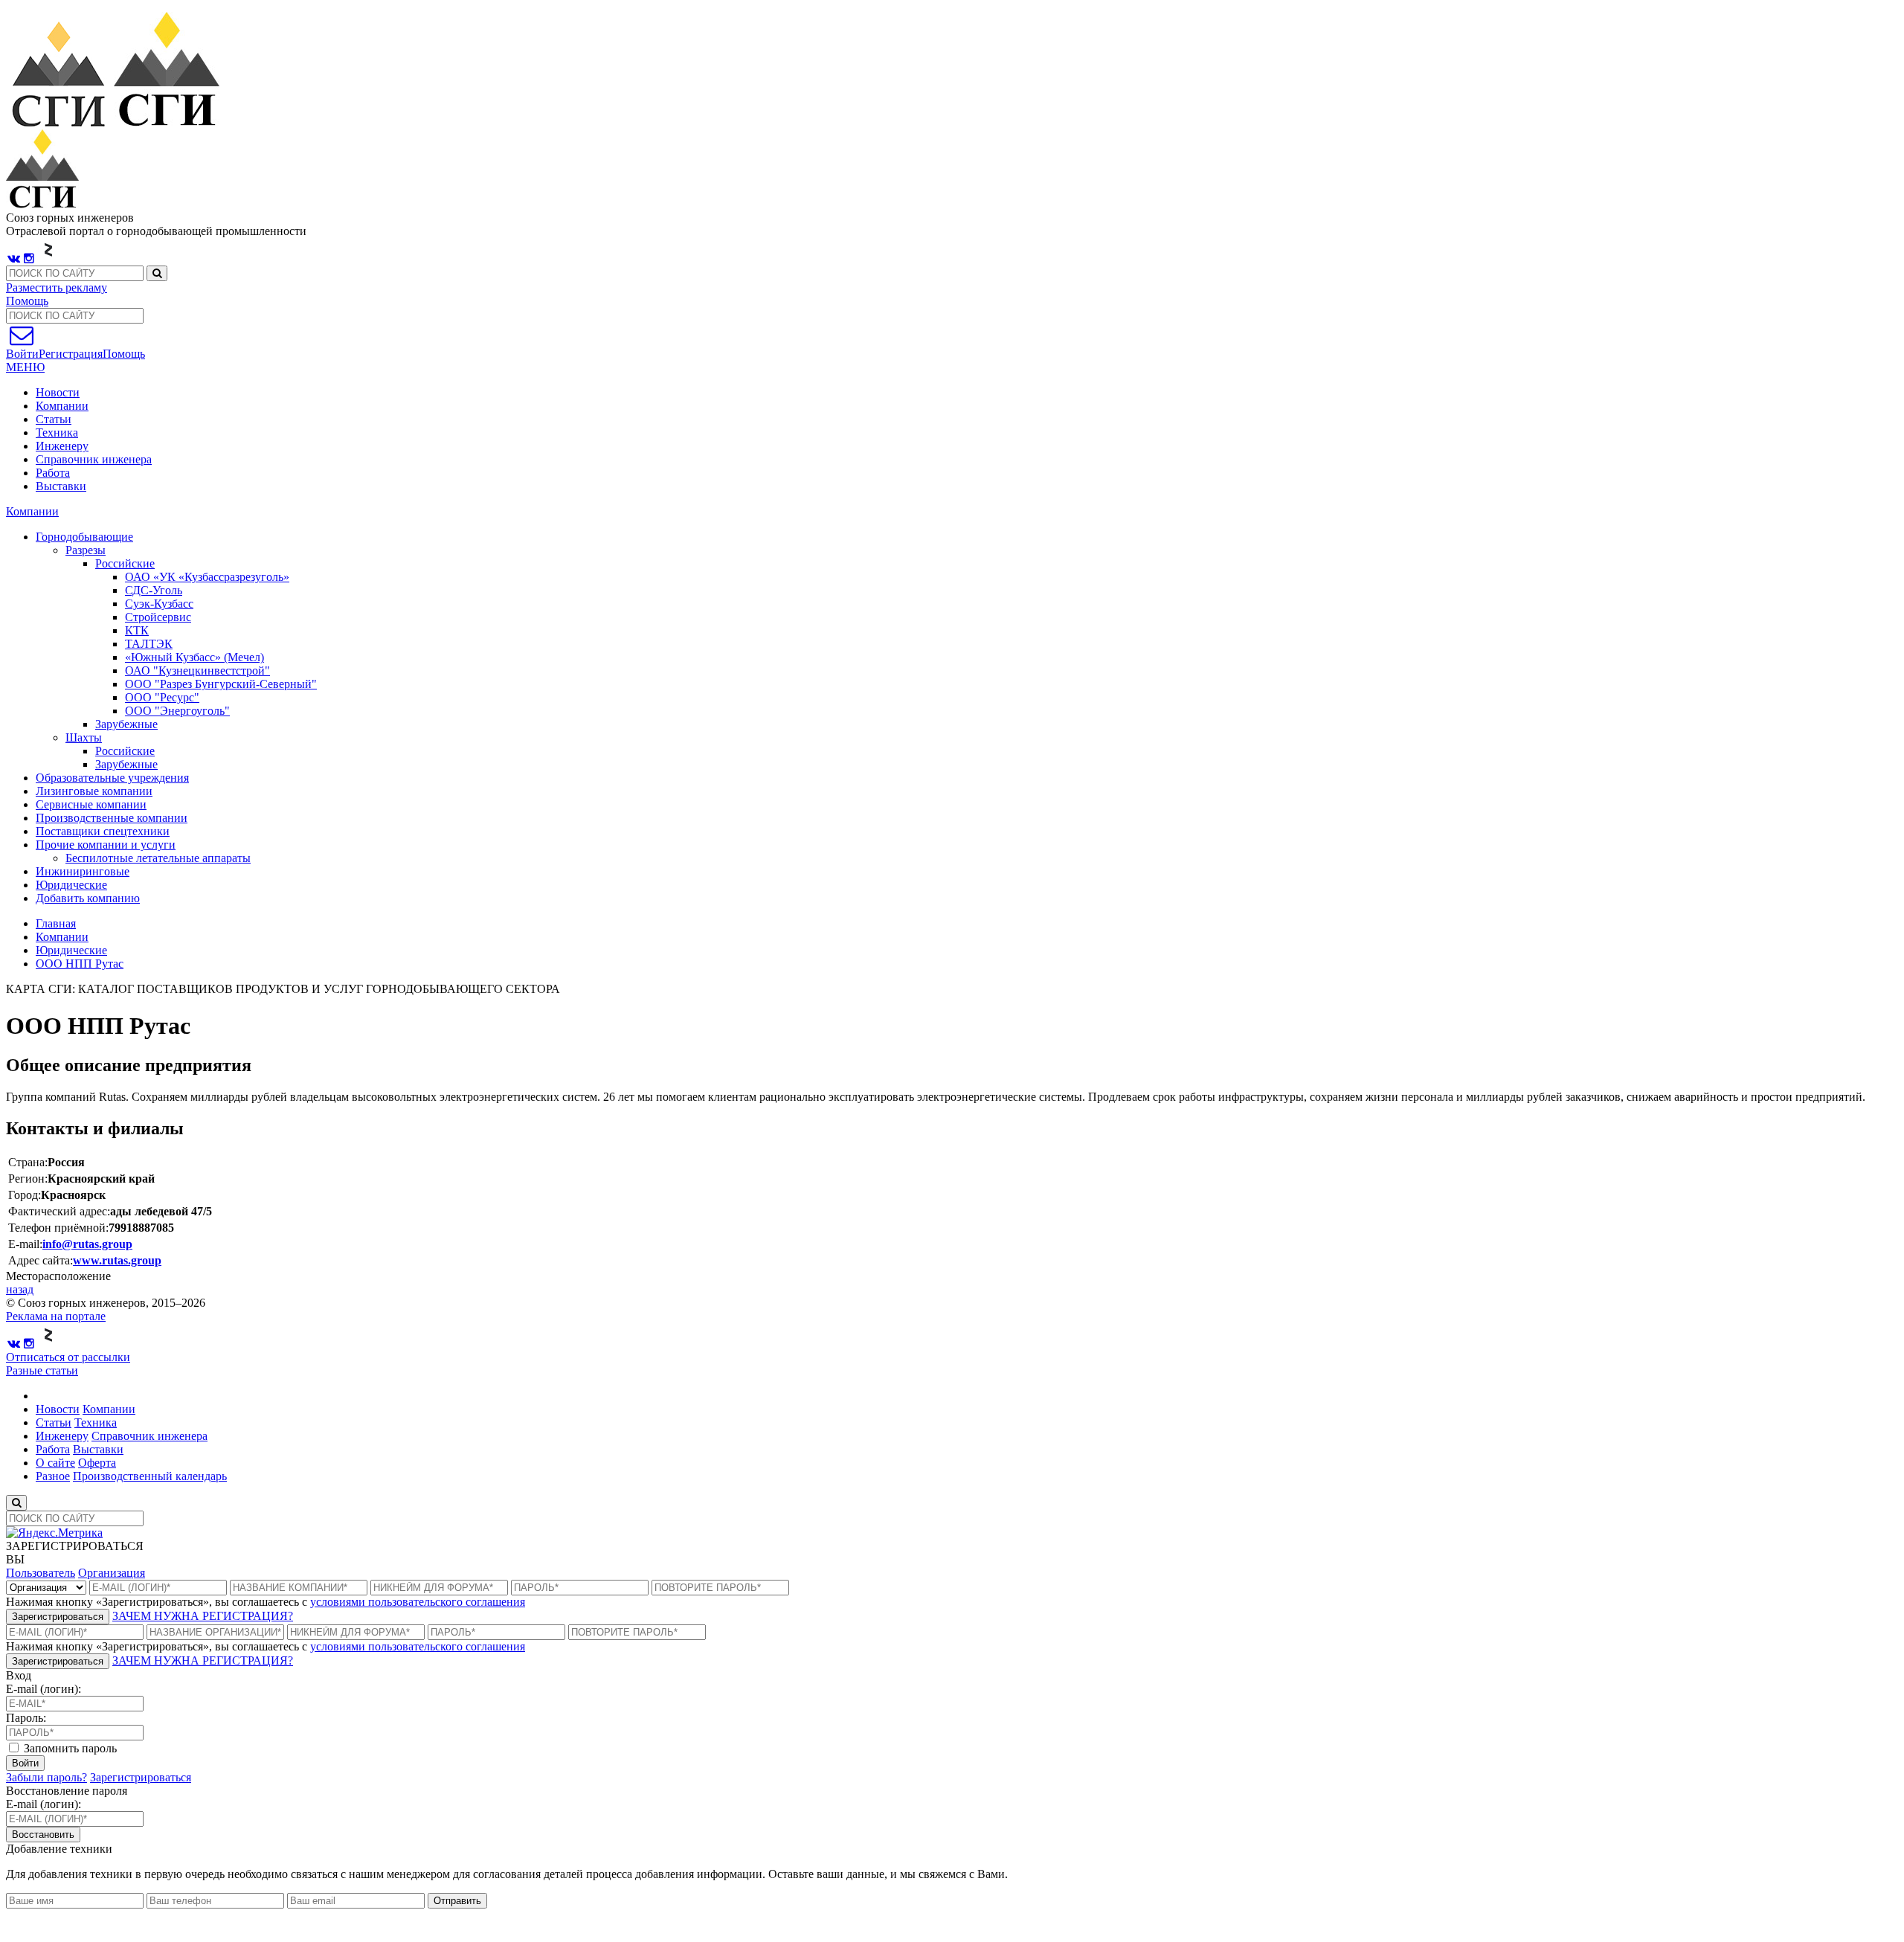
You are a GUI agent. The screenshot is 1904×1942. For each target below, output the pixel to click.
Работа (53, 473)
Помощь (27, 301)
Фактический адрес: (59, 1211)
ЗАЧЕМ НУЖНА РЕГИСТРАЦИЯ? (203, 1616)
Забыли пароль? (46, 1777)
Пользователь (41, 1573)
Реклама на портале (56, 1316)
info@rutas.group (87, 1244)
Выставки (61, 486)
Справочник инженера (94, 459)
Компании (62, 406)
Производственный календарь (150, 1476)
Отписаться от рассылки (68, 1357)
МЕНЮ (25, 367)
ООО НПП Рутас (80, 964)
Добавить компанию (88, 898)
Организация (112, 1573)
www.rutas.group (117, 1260)
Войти (25, 1763)
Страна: (28, 1162)
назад (20, 1289)
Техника (57, 433)
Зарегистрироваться (58, 1617)
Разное (53, 1476)
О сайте (55, 1463)
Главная (56, 923)
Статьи (54, 419)
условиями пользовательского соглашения (418, 1602)
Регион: (28, 1179)
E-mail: (25, 1244)
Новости (58, 392)
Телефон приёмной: (58, 1228)
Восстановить (43, 1835)
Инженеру (62, 446)
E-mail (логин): (44, 1689)
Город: (25, 1195)
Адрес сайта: (41, 1260)
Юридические (71, 950)
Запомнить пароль (69, 1748)
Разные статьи (42, 1370)
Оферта (97, 1463)
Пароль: (26, 1718)
